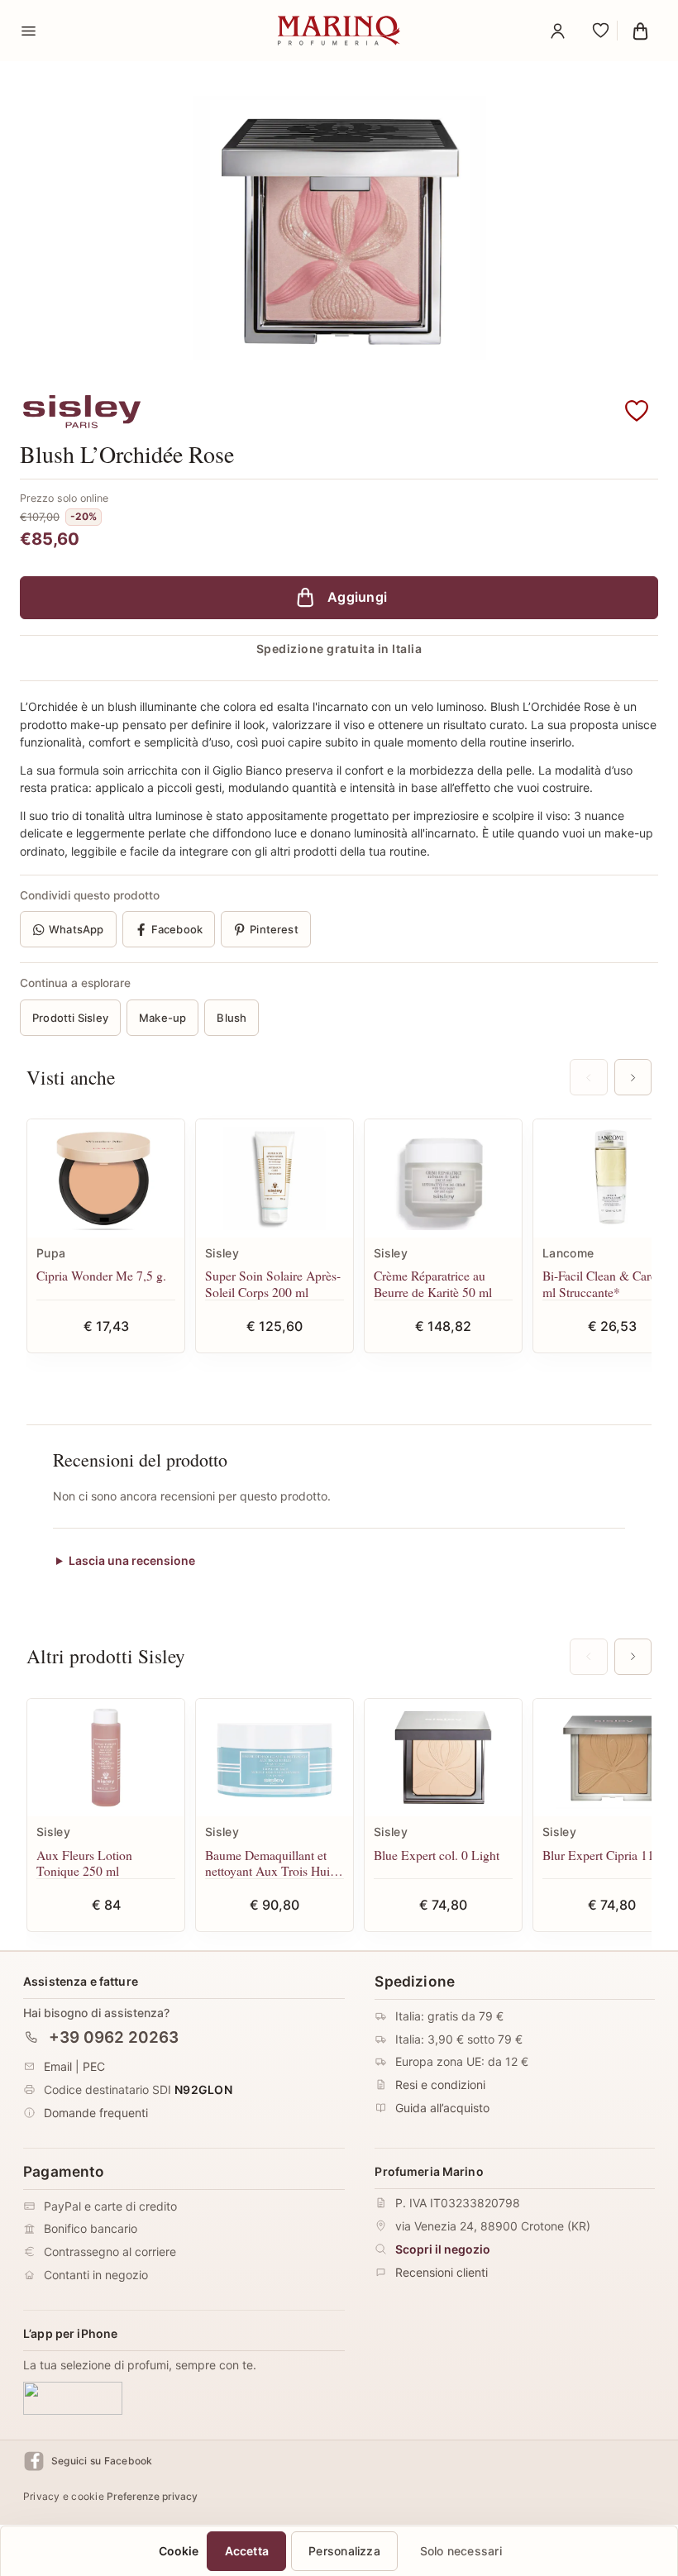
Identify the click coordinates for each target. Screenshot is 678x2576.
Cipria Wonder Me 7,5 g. (101, 1275)
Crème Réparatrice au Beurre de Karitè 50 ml (433, 1283)
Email (58, 2067)
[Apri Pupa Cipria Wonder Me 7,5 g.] (106, 1178)
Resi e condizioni (440, 2085)
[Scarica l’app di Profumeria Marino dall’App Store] (73, 2398)
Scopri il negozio (443, 2249)
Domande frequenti (96, 2113)
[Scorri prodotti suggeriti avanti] (633, 1077)
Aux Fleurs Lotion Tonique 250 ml (84, 1863)
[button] (637, 412)
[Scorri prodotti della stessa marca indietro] (588, 1657)
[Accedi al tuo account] (557, 31)
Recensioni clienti (442, 2272)
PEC (94, 2067)
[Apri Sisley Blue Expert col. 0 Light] (443, 1758)
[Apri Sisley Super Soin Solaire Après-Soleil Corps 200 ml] (275, 1178)
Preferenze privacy (152, 2497)
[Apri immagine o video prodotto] (339, 228)
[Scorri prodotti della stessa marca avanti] (633, 1657)
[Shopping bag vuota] (640, 31)
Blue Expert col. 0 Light (437, 1855)
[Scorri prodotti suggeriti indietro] (588, 1077)
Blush (232, 1018)
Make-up (162, 1018)
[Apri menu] (28, 31)
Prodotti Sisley (70, 1018)
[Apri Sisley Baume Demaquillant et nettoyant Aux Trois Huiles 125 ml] (275, 1758)
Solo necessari (461, 2551)
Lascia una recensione (132, 1561)
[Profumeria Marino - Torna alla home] (339, 31)
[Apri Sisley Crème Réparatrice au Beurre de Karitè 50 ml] (443, 1178)
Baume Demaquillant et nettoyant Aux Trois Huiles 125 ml (275, 1863)
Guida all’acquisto (442, 2109)
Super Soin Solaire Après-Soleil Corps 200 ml (273, 1283)
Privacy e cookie (64, 2497)
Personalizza (344, 2551)
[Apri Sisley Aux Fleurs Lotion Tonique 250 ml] (106, 1758)
